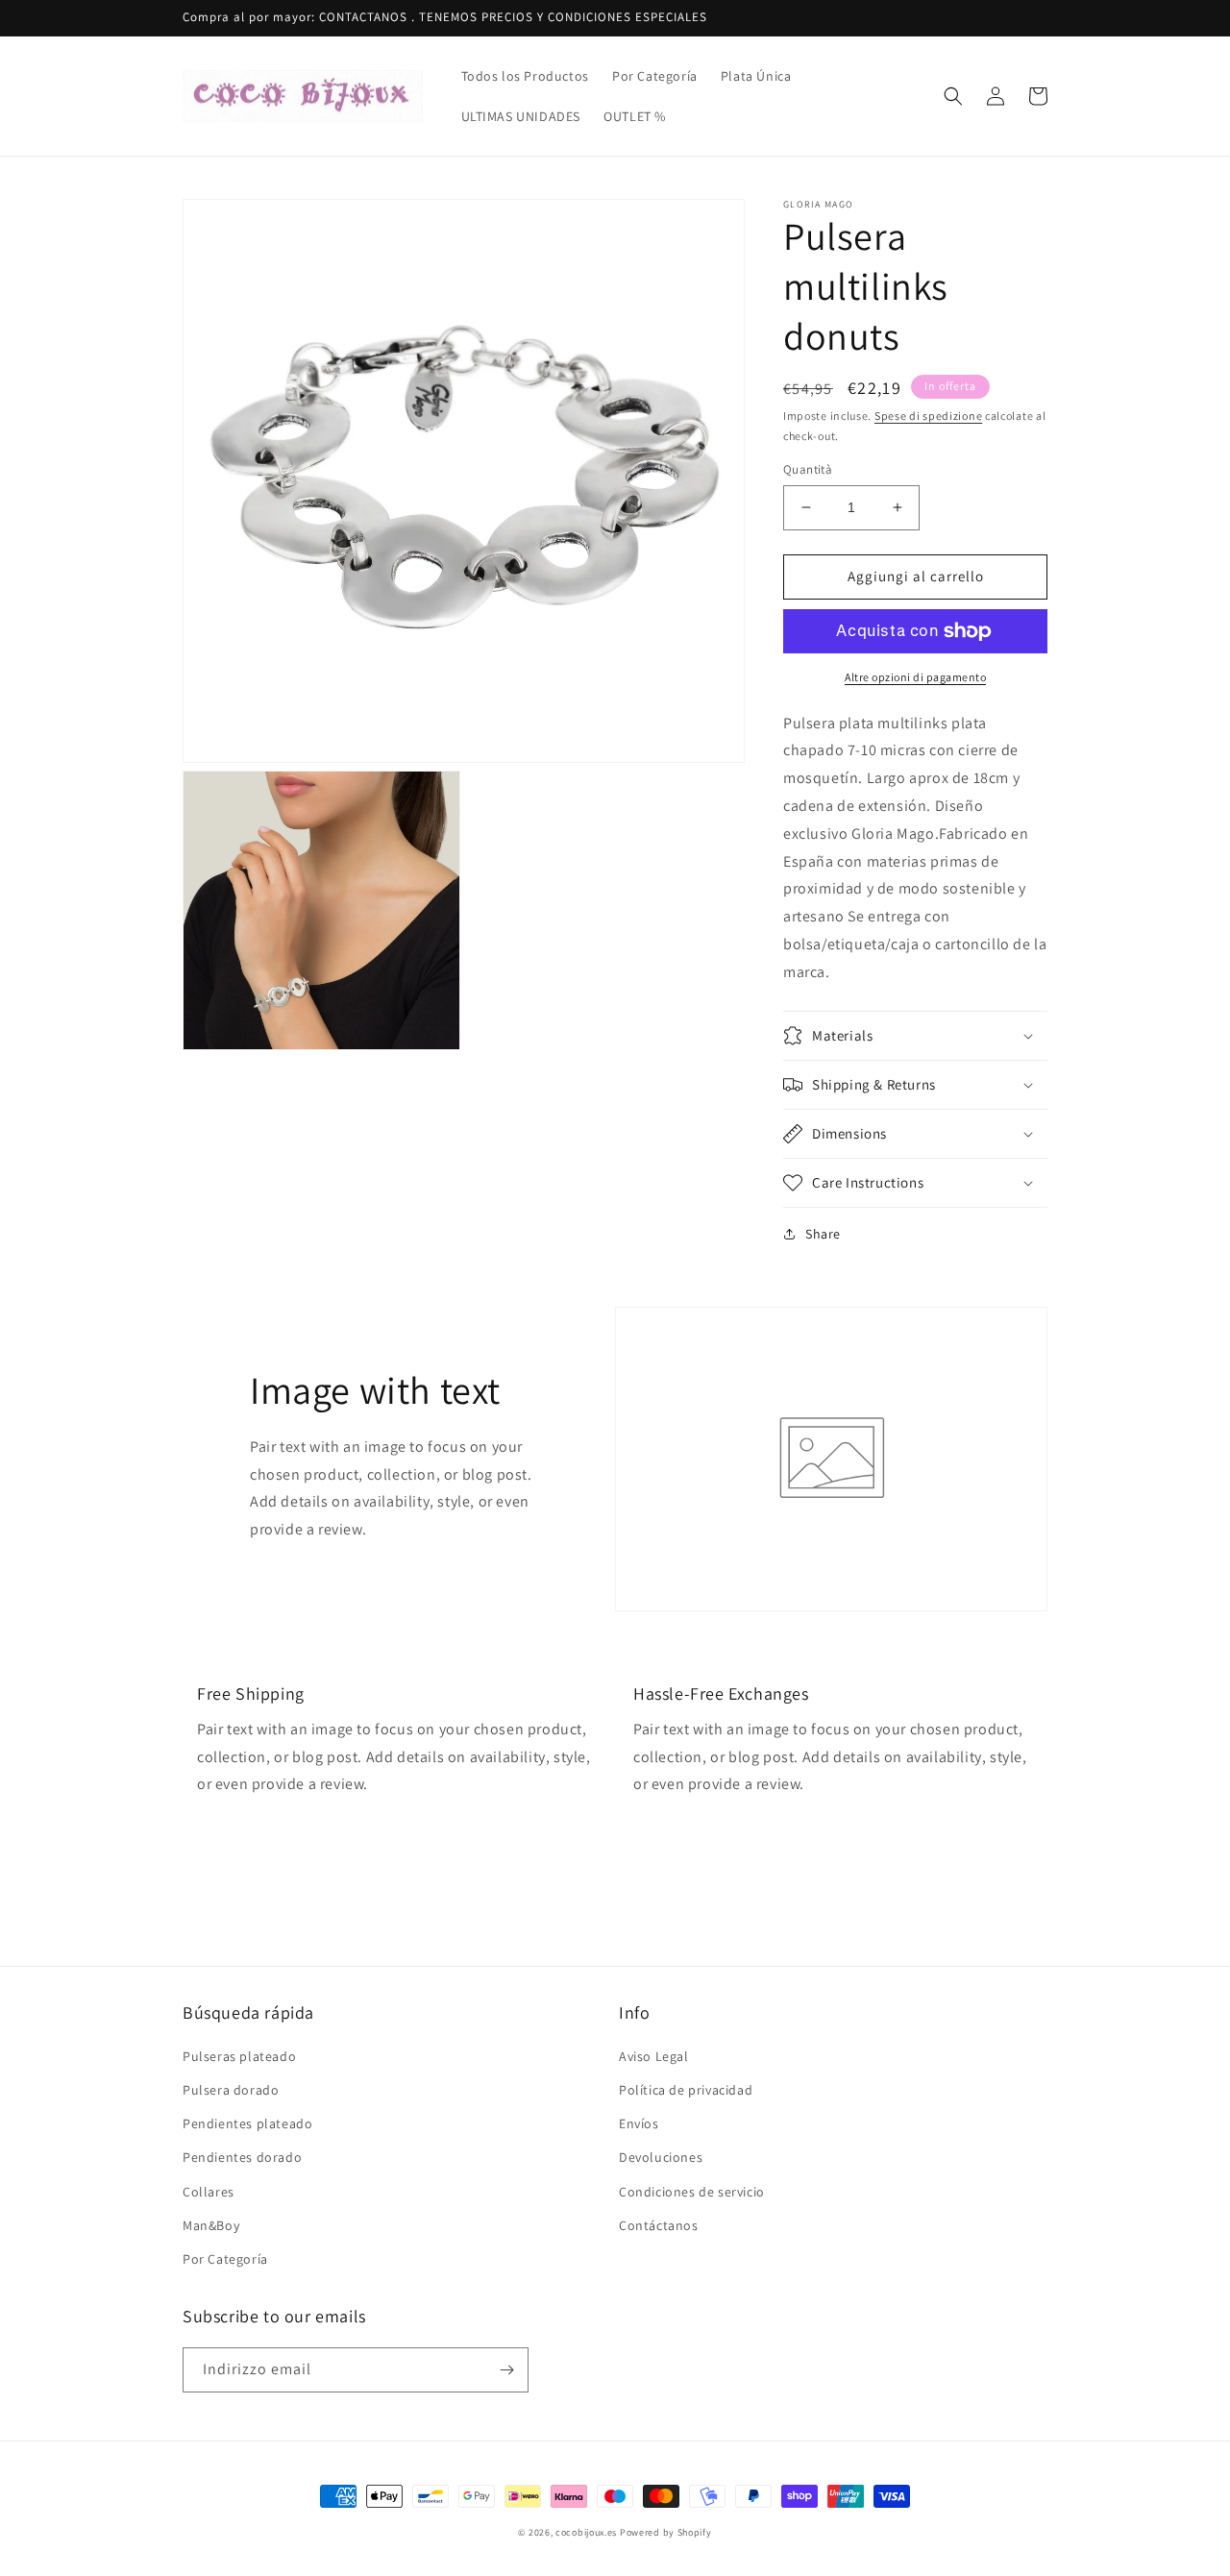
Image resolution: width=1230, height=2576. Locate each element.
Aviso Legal (654, 2056)
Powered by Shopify (666, 2532)
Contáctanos (659, 2225)
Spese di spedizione (928, 416)
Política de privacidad (686, 2090)
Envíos (639, 2123)
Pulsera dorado (231, 2090)
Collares (209, 2192)
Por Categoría (225, 2259)
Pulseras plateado (239, 2056)
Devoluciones (661, 2157)
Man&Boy (211, 2225)
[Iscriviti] (506, 2370)
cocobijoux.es (586, 2532)
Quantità (808, 469)
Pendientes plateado (247, 2123)
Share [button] (823, 1234)
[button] (953, 96)
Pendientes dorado (242, 2157)
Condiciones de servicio (692, 2192)
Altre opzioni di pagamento (915, 677)
